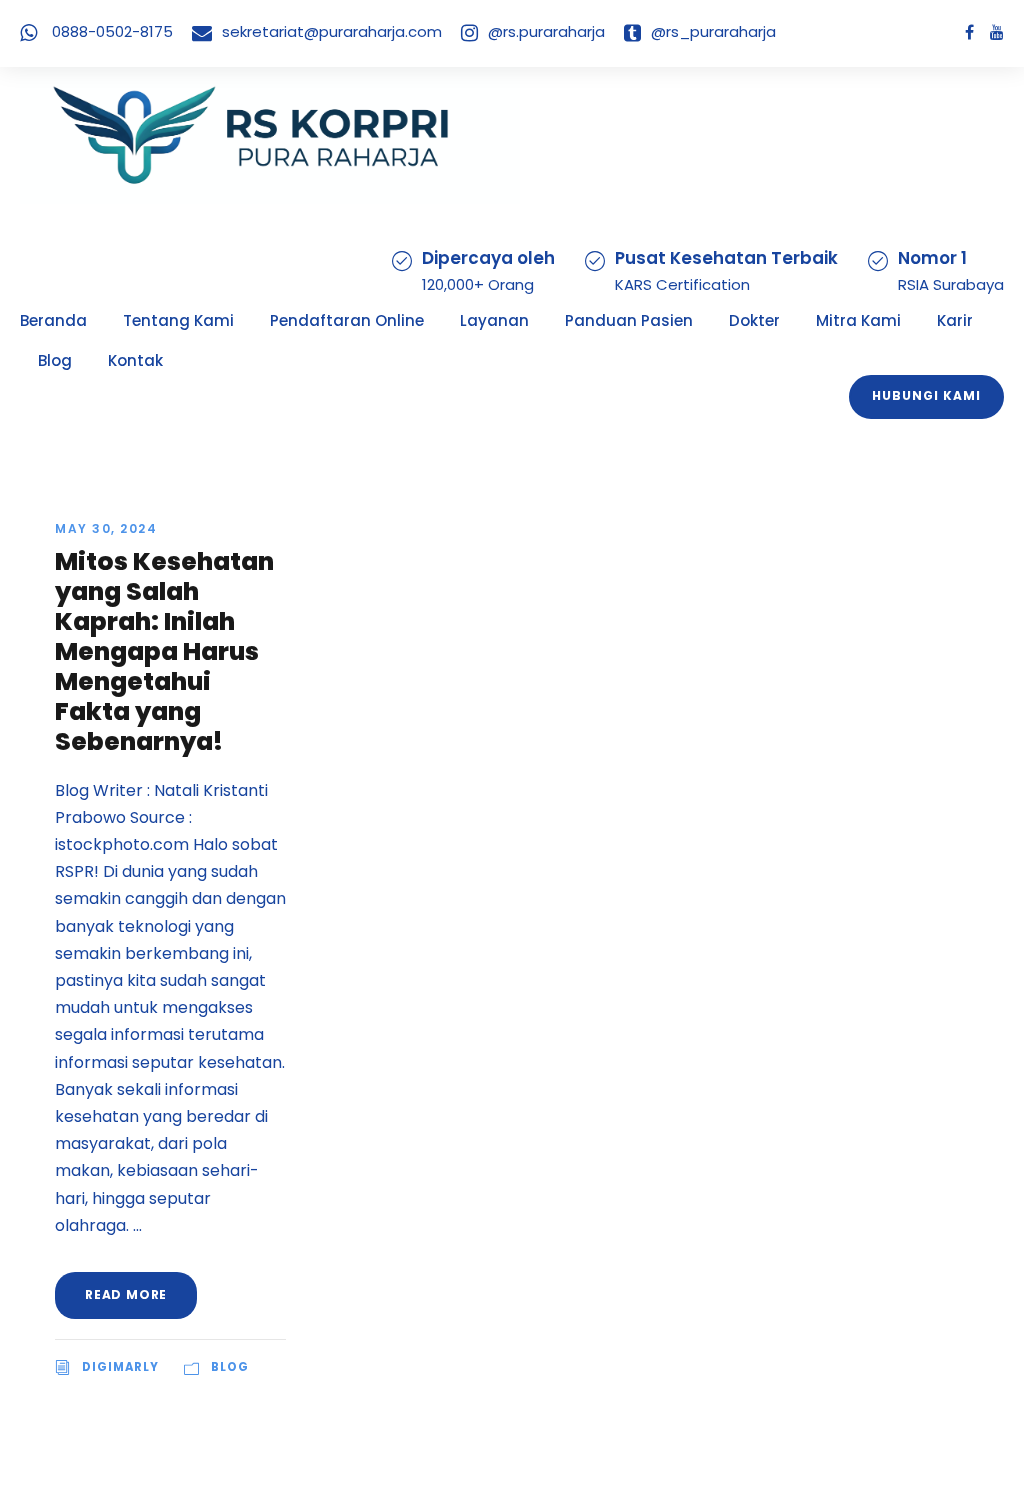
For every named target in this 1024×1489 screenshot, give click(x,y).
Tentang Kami (178, 320)
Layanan (494, 320)
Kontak (135, 360)
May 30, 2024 (106, 528)
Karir (955, 320)
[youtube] (997, 32)
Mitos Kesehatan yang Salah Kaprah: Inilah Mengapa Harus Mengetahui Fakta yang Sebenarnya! (164, 651)
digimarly (120, 1367)
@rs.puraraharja (546, 31)
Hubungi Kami (926, 395)
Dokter (754, 320)
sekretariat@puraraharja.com (332, 31)
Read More (126, 1294)
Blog (55, 360)
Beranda (53, 320)
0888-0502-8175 (112, 31)
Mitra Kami (858, 320)
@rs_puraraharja (713, 31)
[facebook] (969, 32)
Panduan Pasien (629, 320)
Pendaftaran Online (347, 320)
